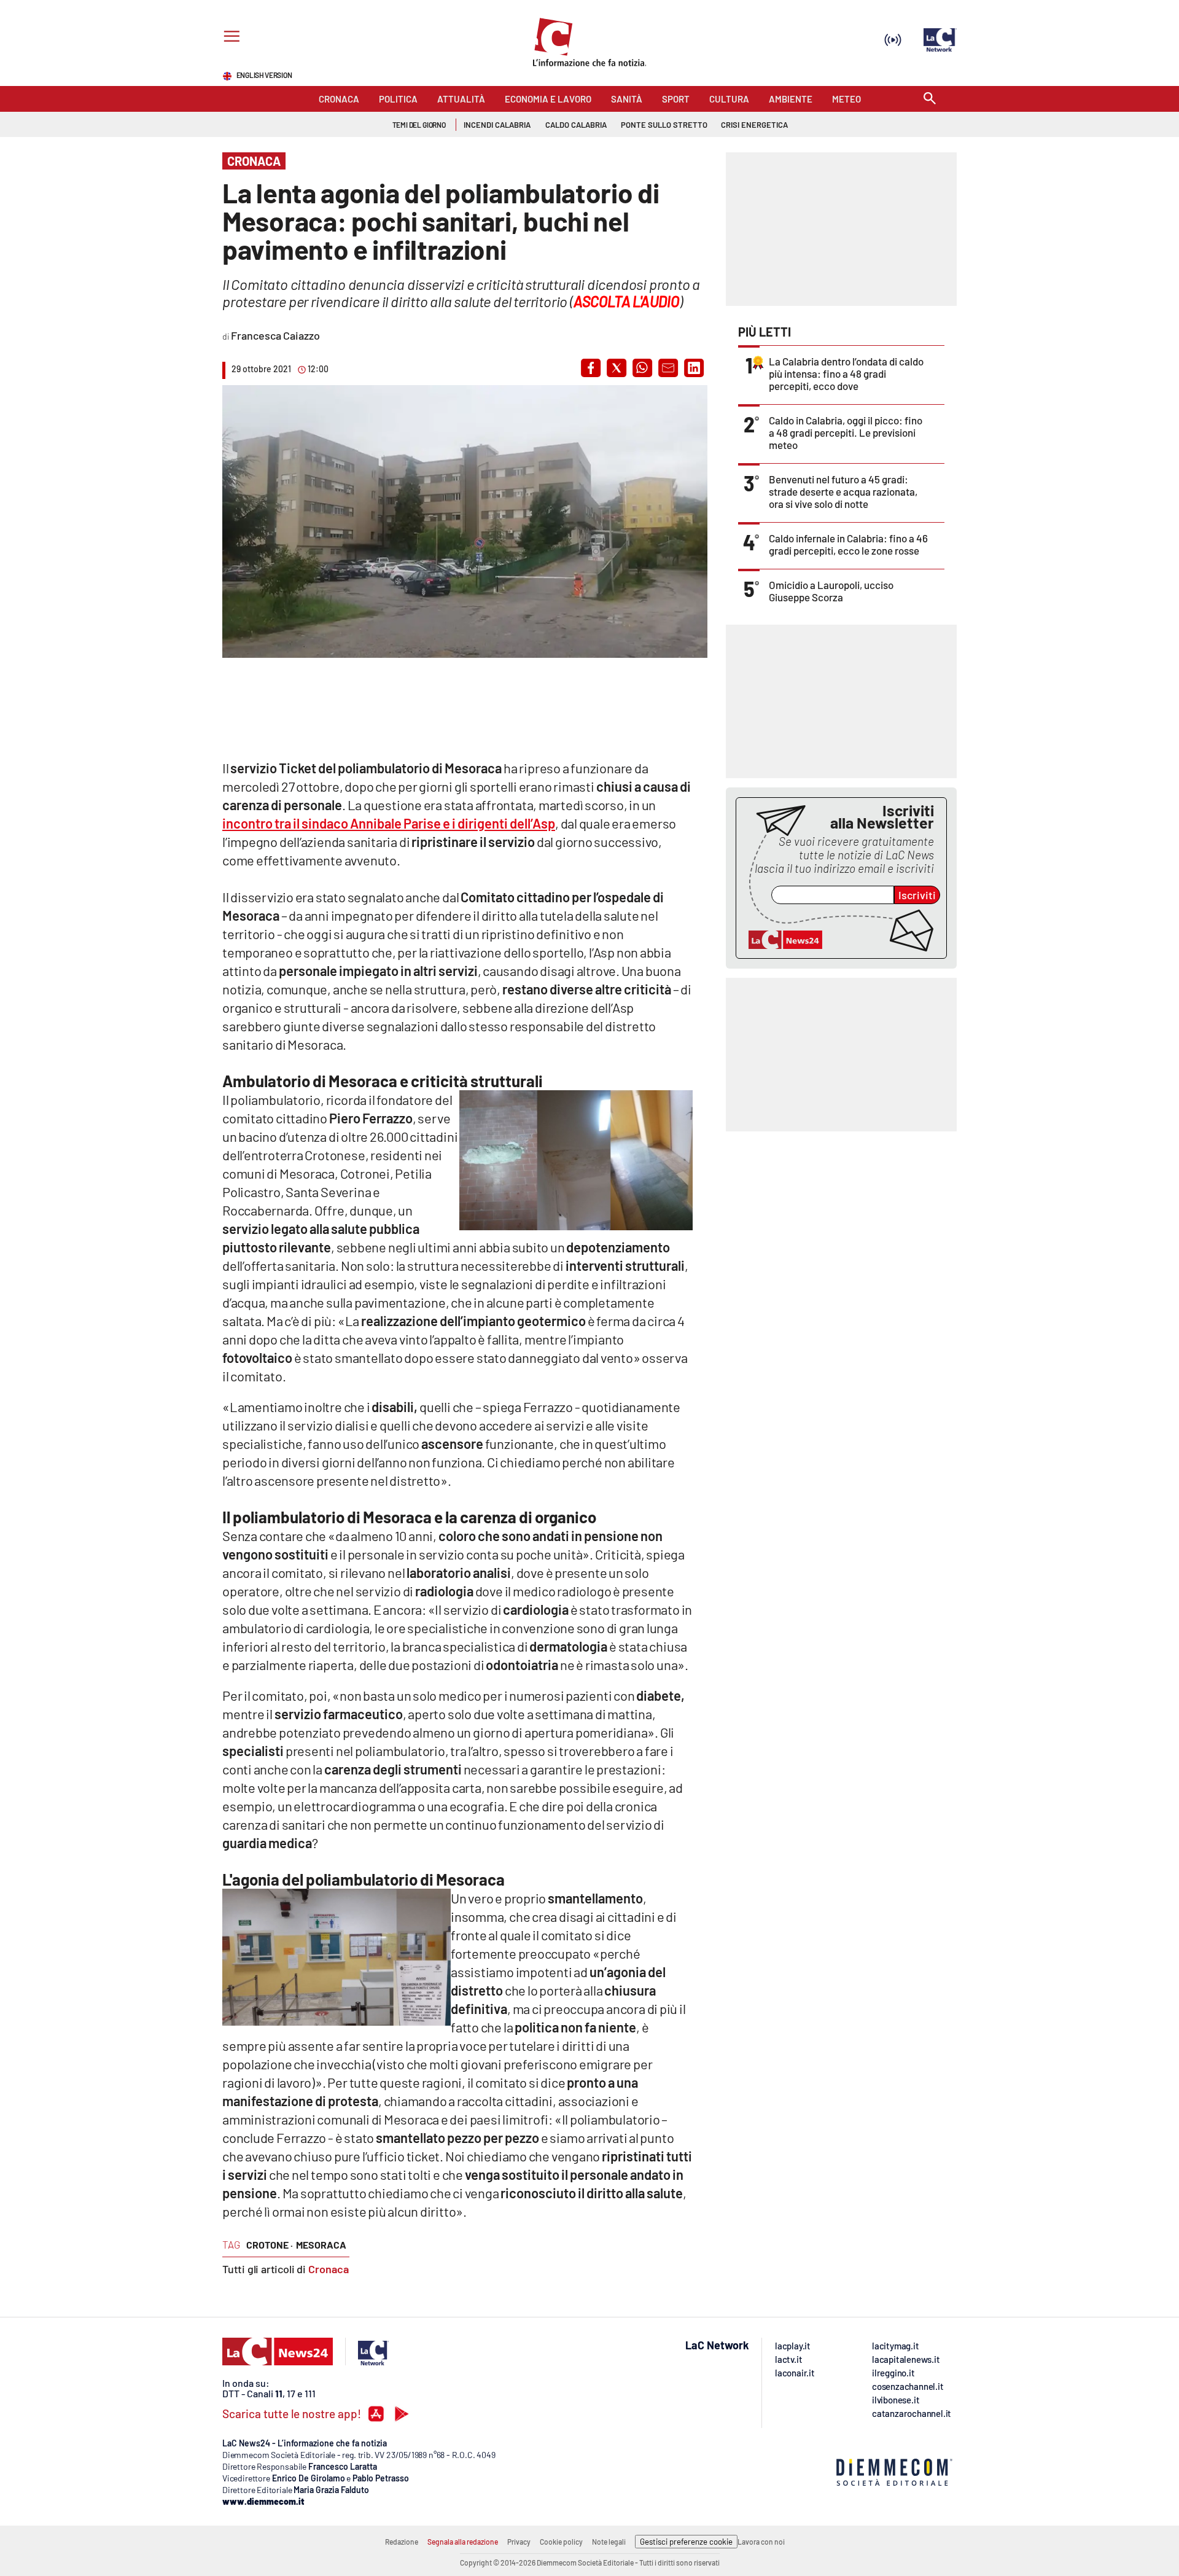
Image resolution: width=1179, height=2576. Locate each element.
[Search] (930, 99)
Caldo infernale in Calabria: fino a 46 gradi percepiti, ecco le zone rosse (848, 544)
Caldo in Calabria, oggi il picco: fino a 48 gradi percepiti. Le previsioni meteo (846, 432)
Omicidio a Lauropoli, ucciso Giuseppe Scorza (831, 591)
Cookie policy (561, 2542)
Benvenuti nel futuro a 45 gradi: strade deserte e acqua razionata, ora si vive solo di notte (843, 491)
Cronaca (329, 2269)
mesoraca (321, 2245)
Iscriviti (917, 895)
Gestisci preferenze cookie (686, 2542)
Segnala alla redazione (463, 2542)
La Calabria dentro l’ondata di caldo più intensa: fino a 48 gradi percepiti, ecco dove (846, 373)
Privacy (519, 2542)
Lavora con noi (761, 2542)
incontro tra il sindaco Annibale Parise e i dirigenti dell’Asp (389, 823)
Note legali (609, 2542)
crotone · (270, 2245)
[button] (591, 368)
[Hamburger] (229, 38)
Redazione (402, 2542)
